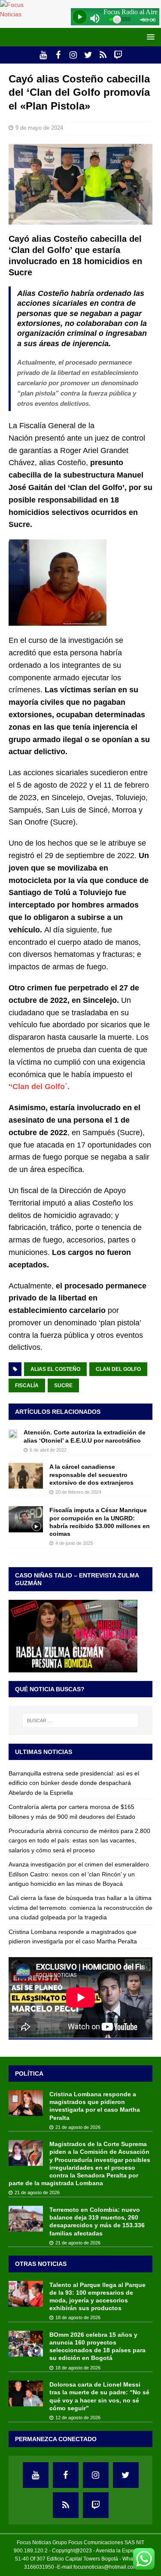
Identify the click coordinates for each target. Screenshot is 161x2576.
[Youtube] (43, 55)
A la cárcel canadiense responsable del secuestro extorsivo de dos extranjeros (91, 1474)
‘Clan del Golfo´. (40, 1087)
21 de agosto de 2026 (78, 2127)
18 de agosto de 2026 (78, 2317)
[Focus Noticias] (19, 14)
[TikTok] (103, 55)
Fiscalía (27, 1385)
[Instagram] (73, 55)
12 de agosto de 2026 (78, 2418)
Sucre (63, 1385)
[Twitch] (118, 55)
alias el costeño (55, 1369)
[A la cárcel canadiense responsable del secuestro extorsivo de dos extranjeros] (26, 1476)
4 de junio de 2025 (74, 1543)
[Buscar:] (81, 1720)
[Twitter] (88, 55)
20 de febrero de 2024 (78, 1492)
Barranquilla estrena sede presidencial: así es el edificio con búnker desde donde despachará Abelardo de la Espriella (74, 1783)
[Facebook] (58, 55)
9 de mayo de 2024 (39, 128)
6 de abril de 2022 (48, 1450)
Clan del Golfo (118, 1369)
